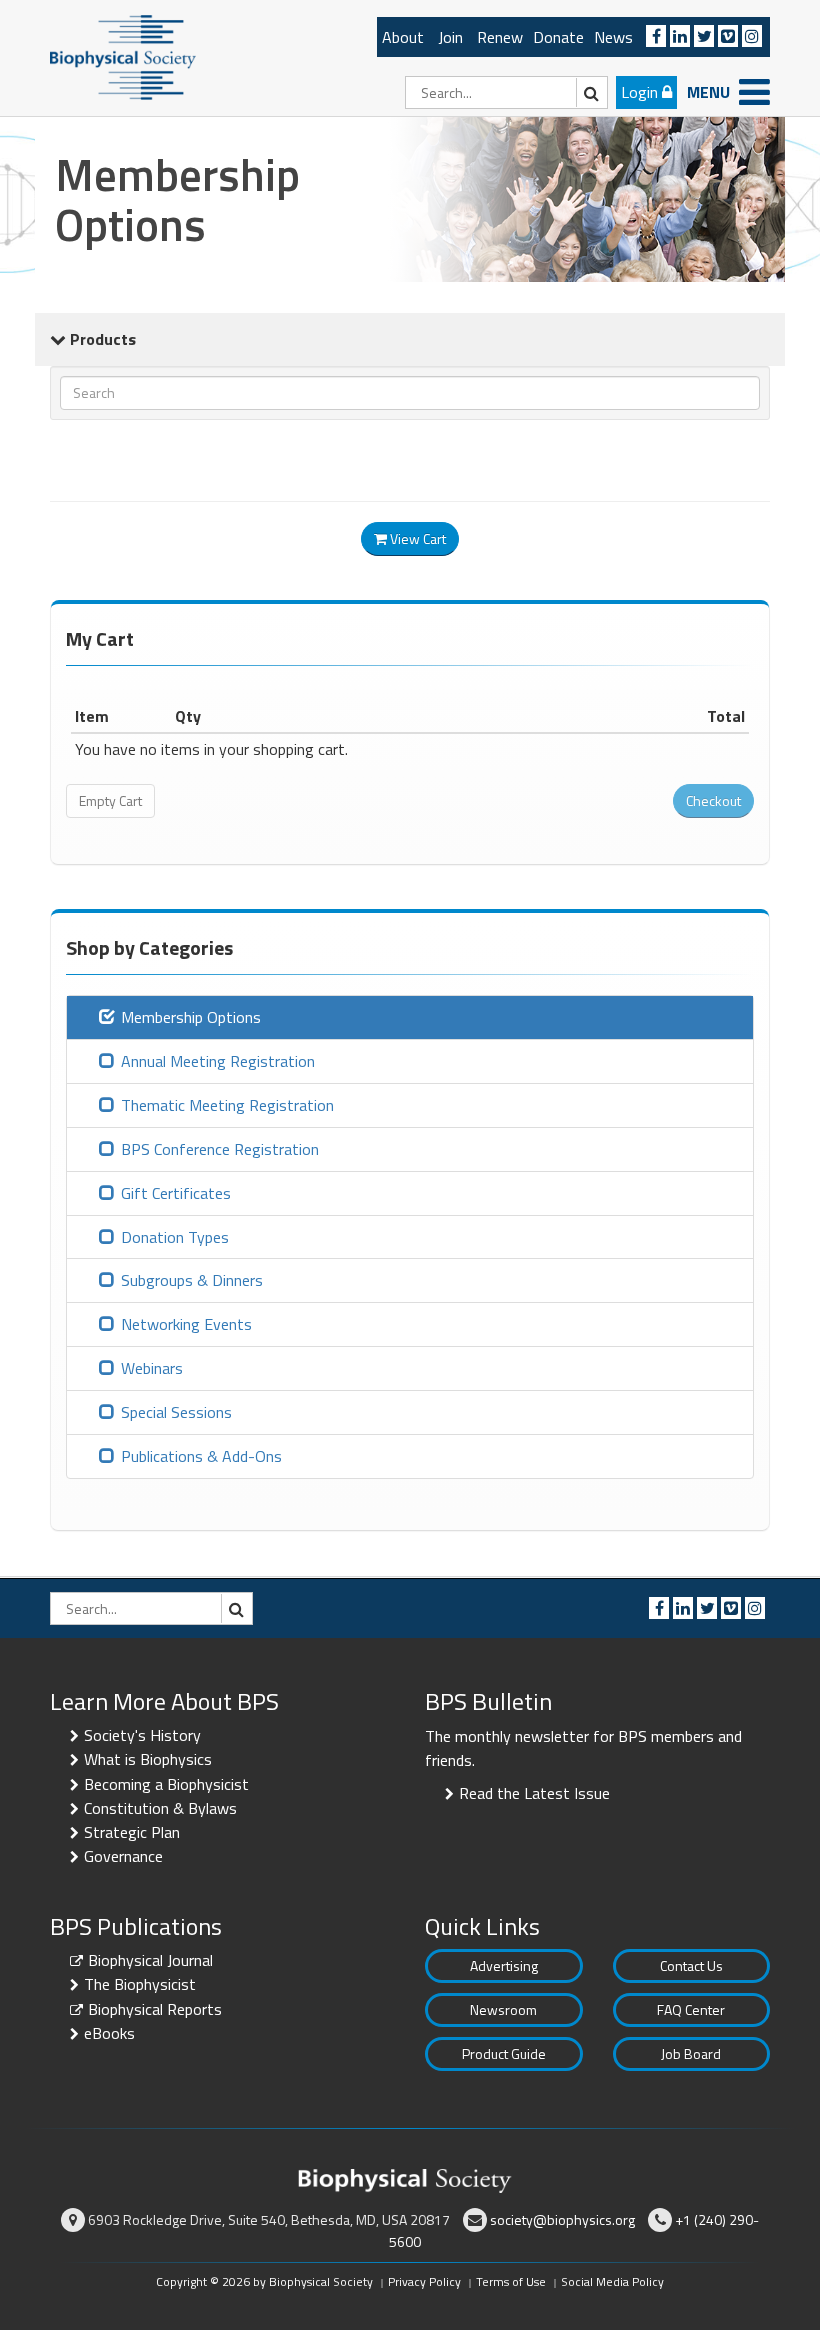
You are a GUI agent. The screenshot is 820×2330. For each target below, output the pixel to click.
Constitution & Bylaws (160, 1808)
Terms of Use (511, 2281)
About (403, 37)
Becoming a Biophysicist (166, 1784)
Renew (500, 37)
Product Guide (504, 2053)
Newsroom (503, 2009)
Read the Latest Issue (534, 1793)
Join (450, 37)
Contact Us (691, 1965)
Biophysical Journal (150, 1960)
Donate (558, 37)
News (613, 37)
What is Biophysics (148, 1759)
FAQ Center (691, 2009)
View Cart (416, 538)
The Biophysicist (140, 1984)
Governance (123, 1856)
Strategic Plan (132, 1832)
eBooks (109, 2033)
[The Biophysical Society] (123, 56)
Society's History (142, 1735)
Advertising (504, 1965)
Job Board (691, 2053)
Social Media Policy (612, 2281)
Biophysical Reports (155, 2009)
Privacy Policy (424, 2281)
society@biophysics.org (562, 2219)
